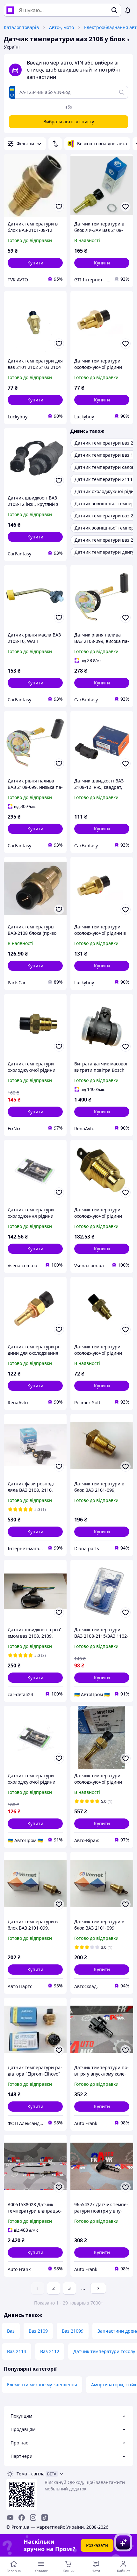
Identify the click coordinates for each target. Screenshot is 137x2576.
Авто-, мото (61, 27)
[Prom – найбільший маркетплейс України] (10, 10)
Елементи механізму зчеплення (42, 2385)
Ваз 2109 (38, 2331)
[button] (35, 263)
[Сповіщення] (128, 10)
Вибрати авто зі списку (69, 122)
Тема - (31, 2474)
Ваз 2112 (50, 2351)
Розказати (97, 2545)
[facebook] (22, 2518)
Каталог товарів (21, 27)
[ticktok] (45, 2518)
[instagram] (33, 2518)
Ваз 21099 (73, 2331)
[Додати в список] (59, 207)
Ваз (11, 2331)
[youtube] (10, 2518)
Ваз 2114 (17, 2351)
